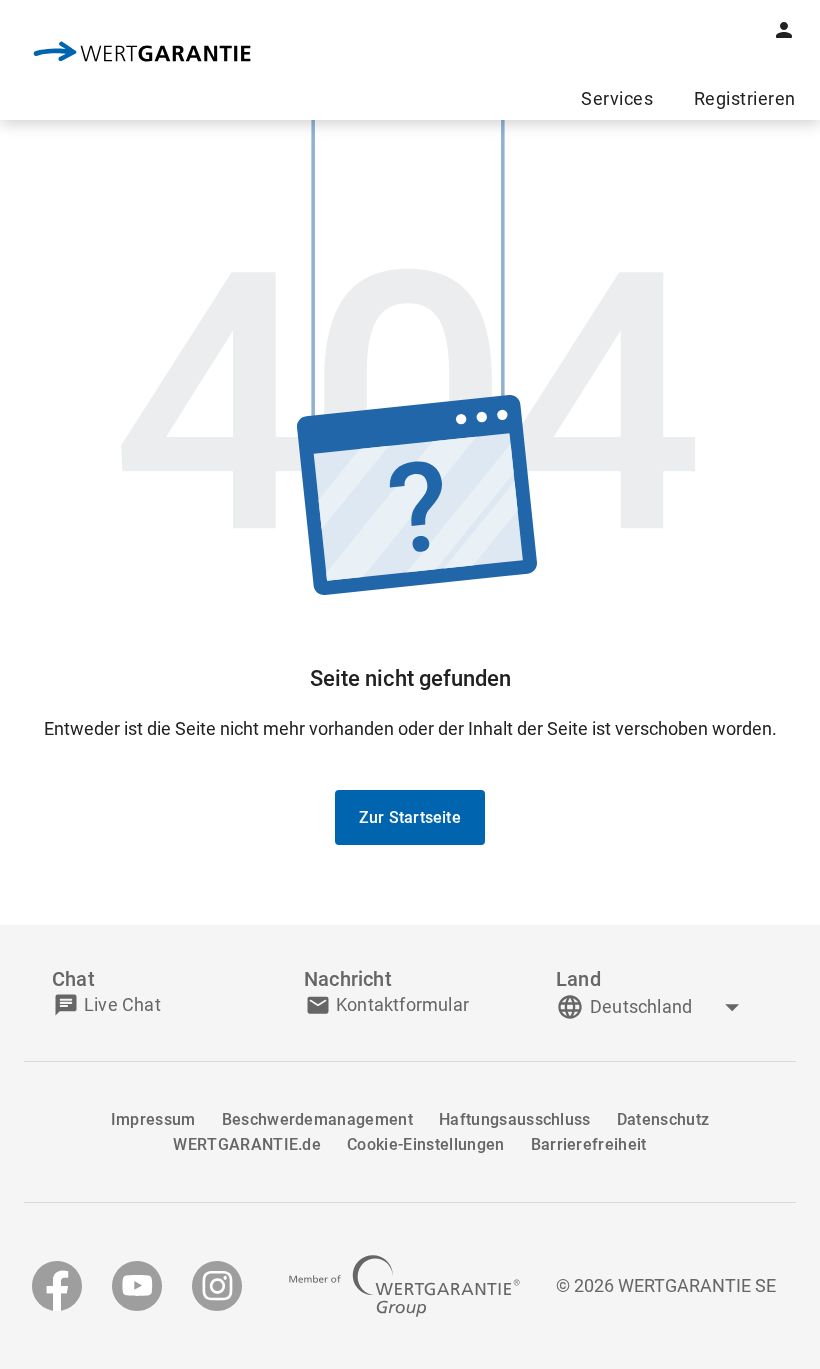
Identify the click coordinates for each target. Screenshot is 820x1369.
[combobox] (667, 1007)
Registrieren (745, 98)
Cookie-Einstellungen (425, 1144)
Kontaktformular (402, 1004)
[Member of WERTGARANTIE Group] (404, 1286)
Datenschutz (663, 1119)
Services (617, 98)
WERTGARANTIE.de (247, 1144)
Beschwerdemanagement (317, 1119)
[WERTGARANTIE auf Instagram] (217, 1286)
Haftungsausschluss (515, 1119)
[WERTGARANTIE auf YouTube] (137, 1286)
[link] (142, 53)
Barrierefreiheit (589, 1144)
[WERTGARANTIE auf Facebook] (57, 1286)
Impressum (153, 1119)
